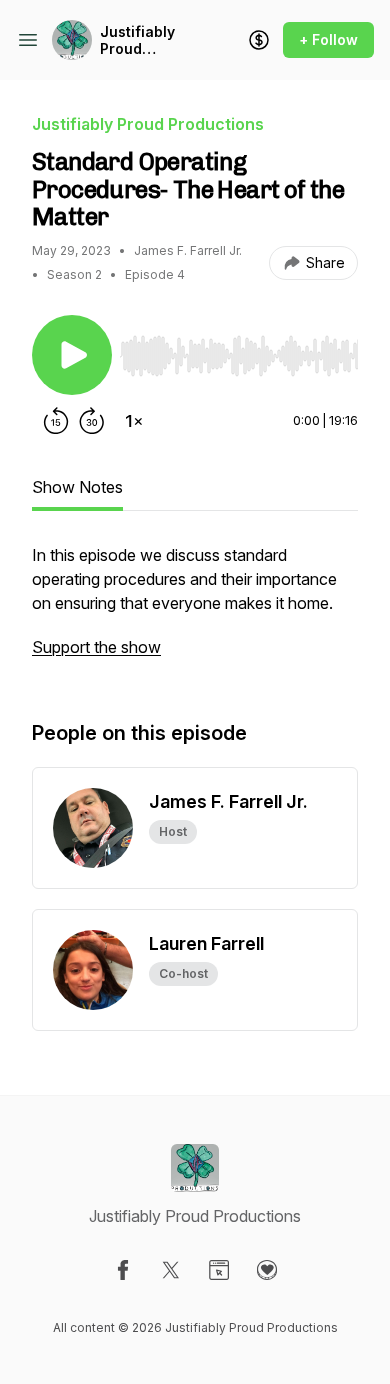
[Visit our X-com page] (171, 1270)
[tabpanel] (195, 611)
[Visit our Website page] (219, 1270)
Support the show (96, 647)
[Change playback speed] (134, 421)
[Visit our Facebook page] (123, 1270)
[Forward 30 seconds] (92, 421)
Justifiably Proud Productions (143, 40)
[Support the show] (259, 40)
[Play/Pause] (72, 355)
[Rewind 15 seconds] (56, 421)
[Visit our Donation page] (267, 1270)
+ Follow (328, 39)
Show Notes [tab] (77, 487)
